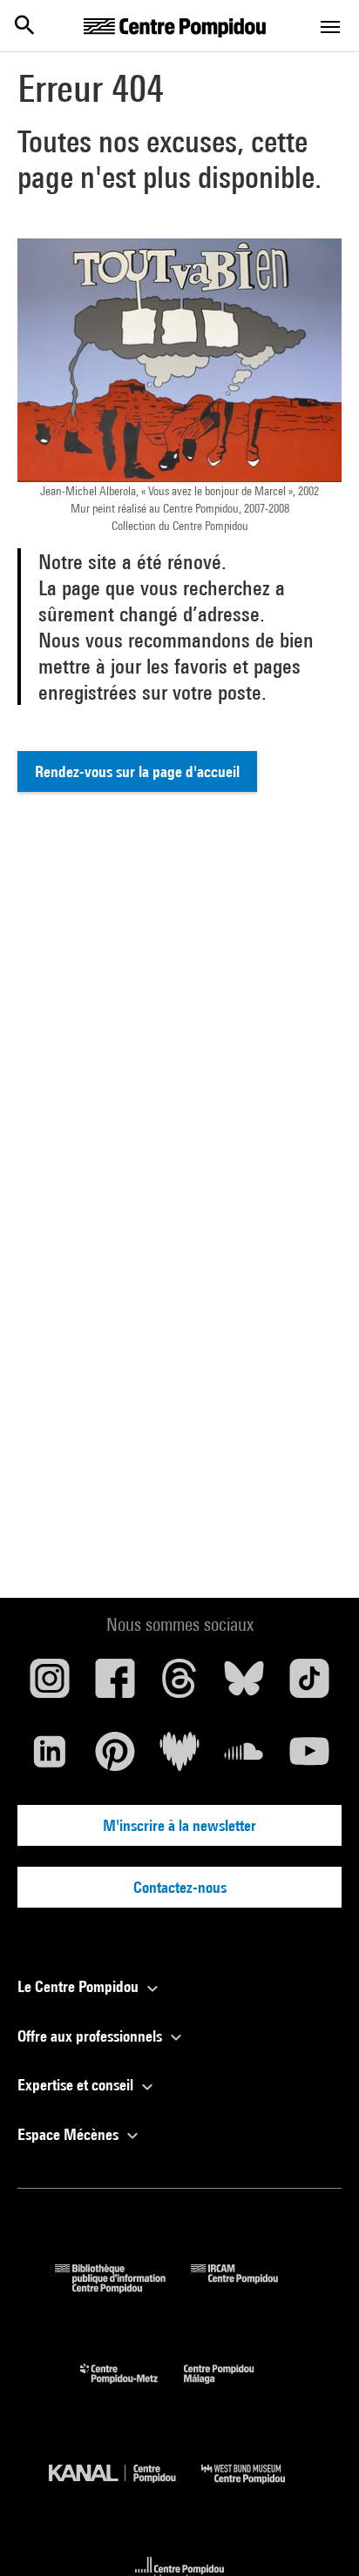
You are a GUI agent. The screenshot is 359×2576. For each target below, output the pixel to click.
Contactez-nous (180, 1887)
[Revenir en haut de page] (318, 2535)
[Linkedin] (50, 1758)
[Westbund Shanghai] (256, 2488)
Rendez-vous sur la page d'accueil (137, 771)
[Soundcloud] (244, 1758)
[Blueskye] (244, 1685)
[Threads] (179, 1685)
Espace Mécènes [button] (70, 2134)
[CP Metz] (132, 2388)
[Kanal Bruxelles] (125, 2488)
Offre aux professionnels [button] (91, 2036)
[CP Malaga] (232, 2388)
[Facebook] (114, 1685)
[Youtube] (309, 1758)
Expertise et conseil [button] (77, 2085)
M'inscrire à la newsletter (179, 1825)
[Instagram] (50, 1685)
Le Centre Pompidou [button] (80, 1986)
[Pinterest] (114, 1758)
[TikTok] (309, 1685)
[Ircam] (247, 2288)
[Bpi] (123, 2288)
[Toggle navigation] (330, 27)
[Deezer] (179, 1758)
